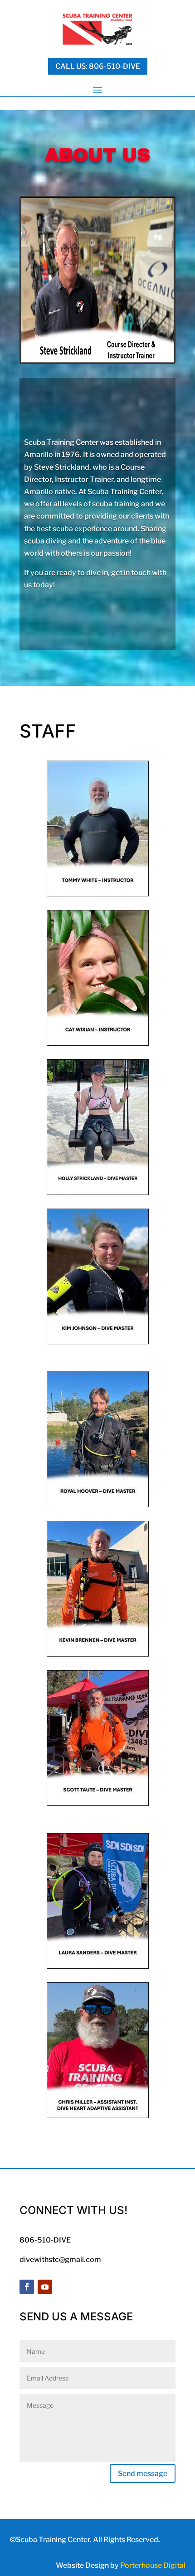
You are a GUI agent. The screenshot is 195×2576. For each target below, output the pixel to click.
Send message (143, 2474)
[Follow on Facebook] (27, 2287)
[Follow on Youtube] (45, 2287)
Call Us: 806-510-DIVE (98, 66)
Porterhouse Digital (153, 2565)
